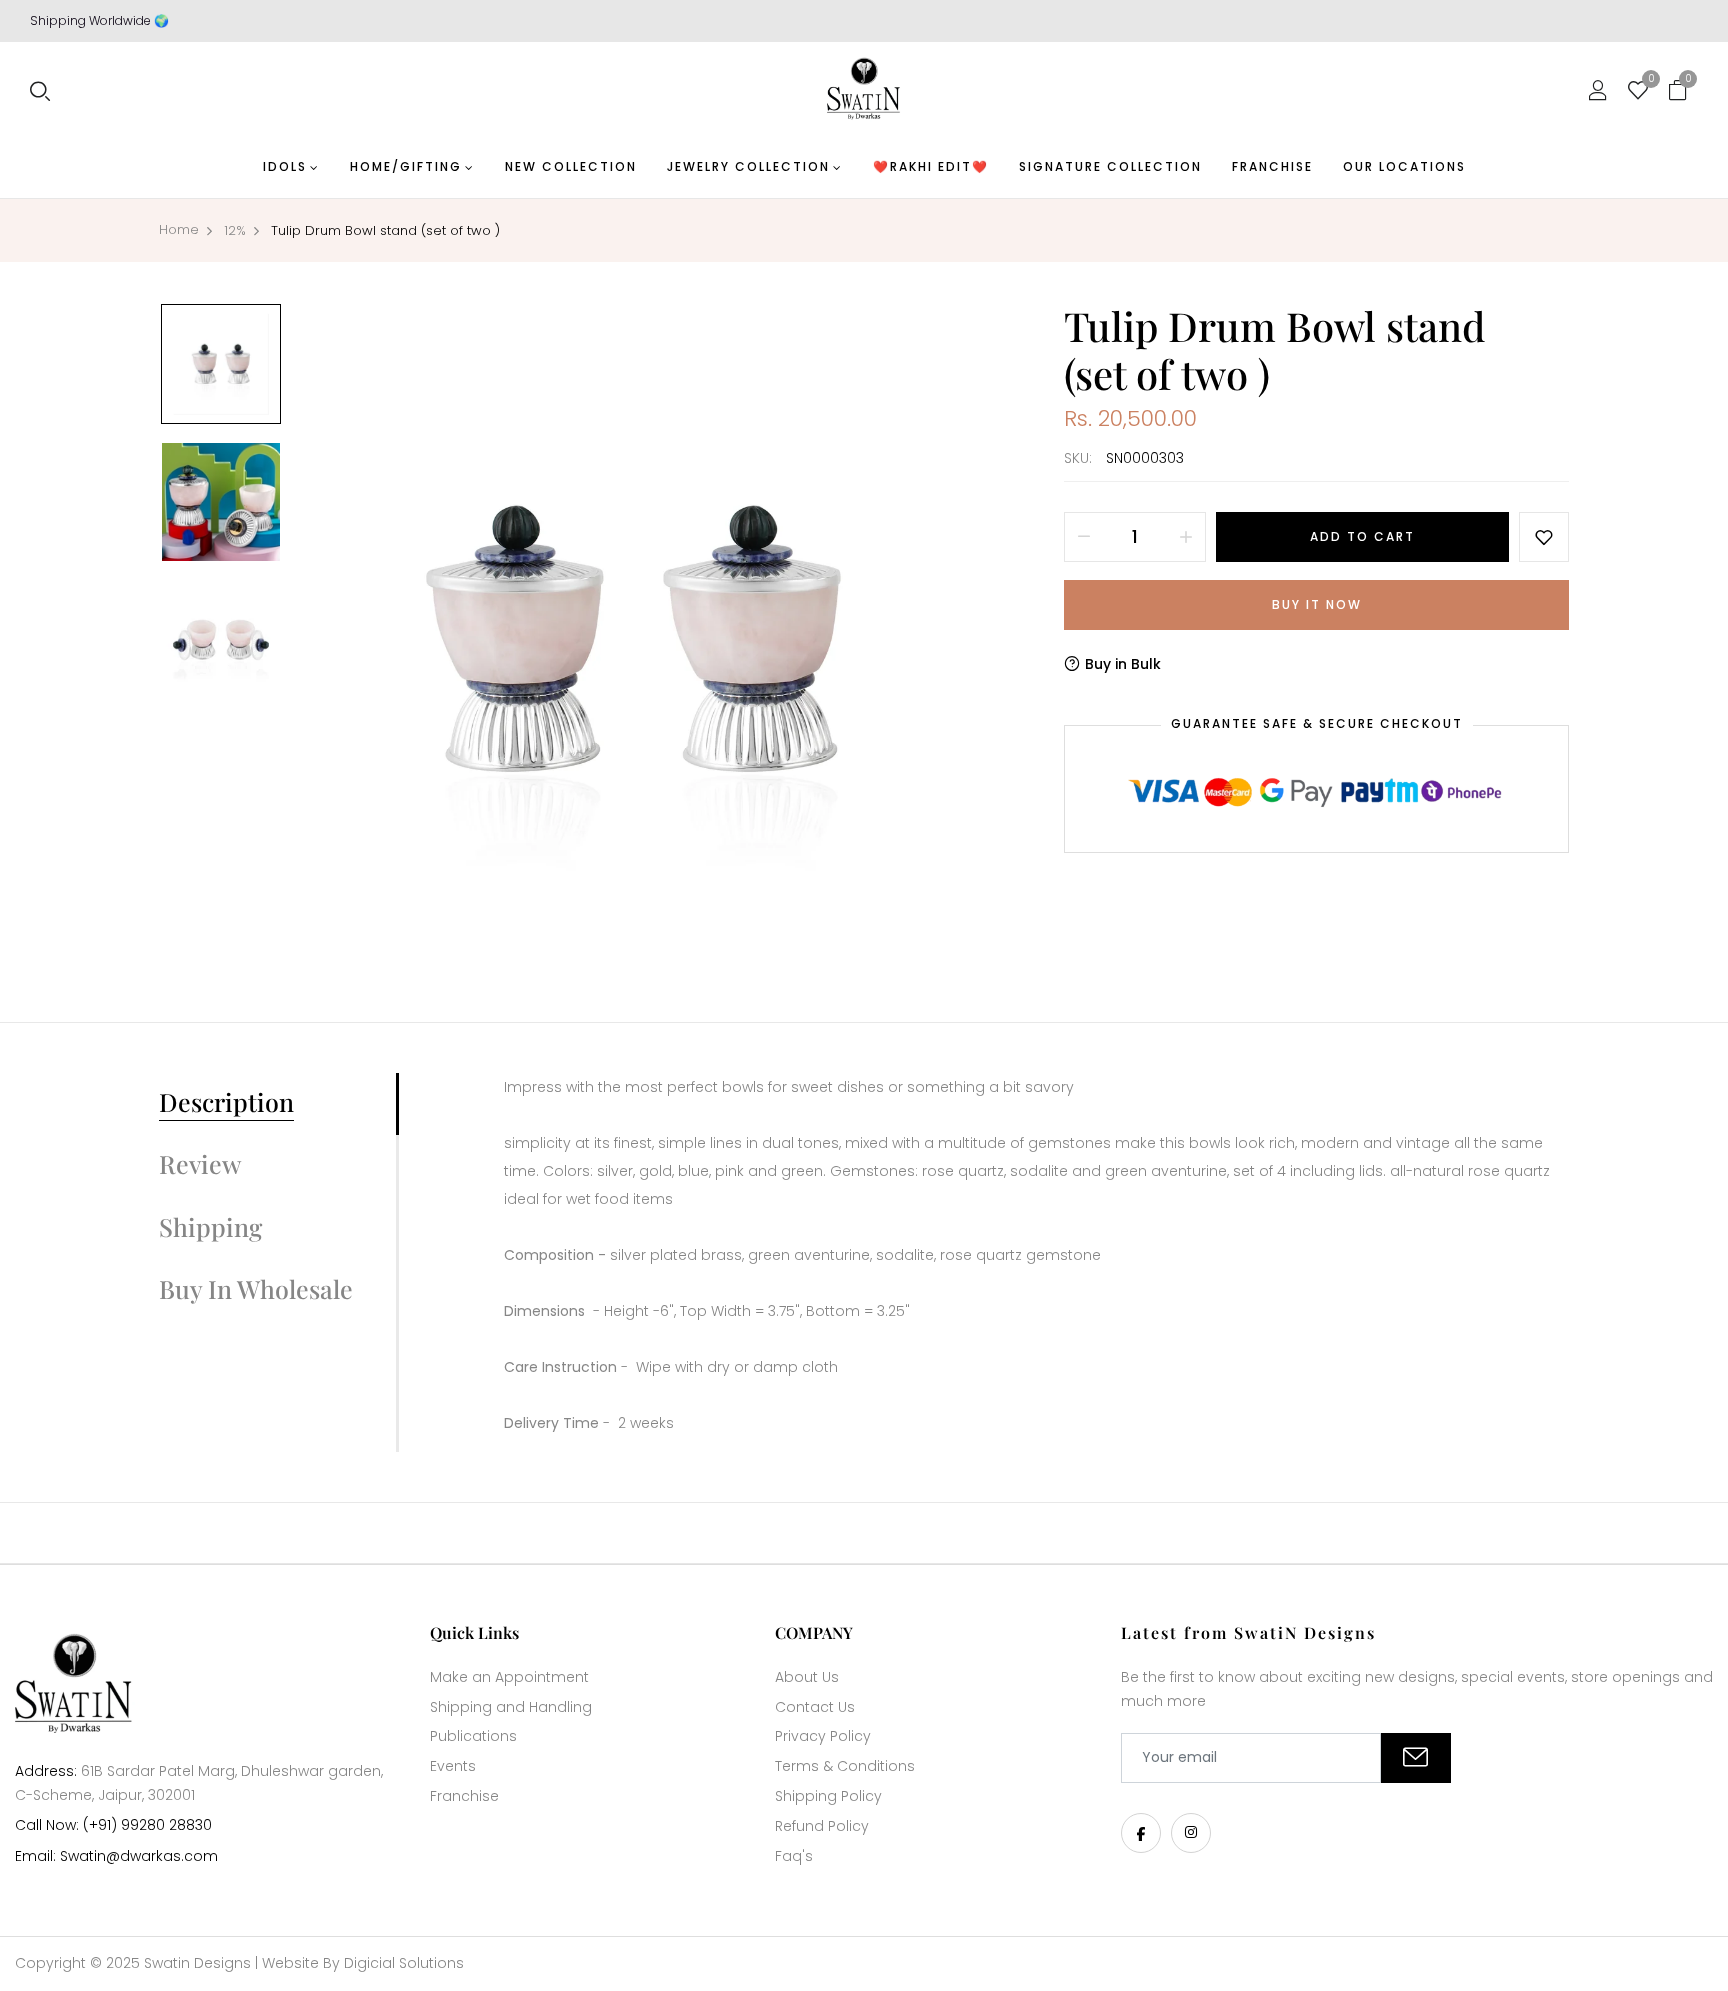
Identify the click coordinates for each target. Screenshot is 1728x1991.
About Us (807, 1677)
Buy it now (1317, 604)
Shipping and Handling (511, 1707)
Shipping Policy (828, 1796)
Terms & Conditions (845, 1766)
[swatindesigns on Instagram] (1191, 1833)
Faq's (794, 1856)
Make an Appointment (509, 1677)
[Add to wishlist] (1544, 537)
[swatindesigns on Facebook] (1141, 1833)
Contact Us (815, 1707)
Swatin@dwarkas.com (139, 1856)
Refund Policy (822, 1826)
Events (453, 1766)
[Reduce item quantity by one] (1084, 537)
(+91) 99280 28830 (147, 1825)
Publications (473, 1736)
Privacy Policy (823, 1736)
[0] (1638, 92)
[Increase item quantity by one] (1186, 537)
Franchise (464, 1796)
